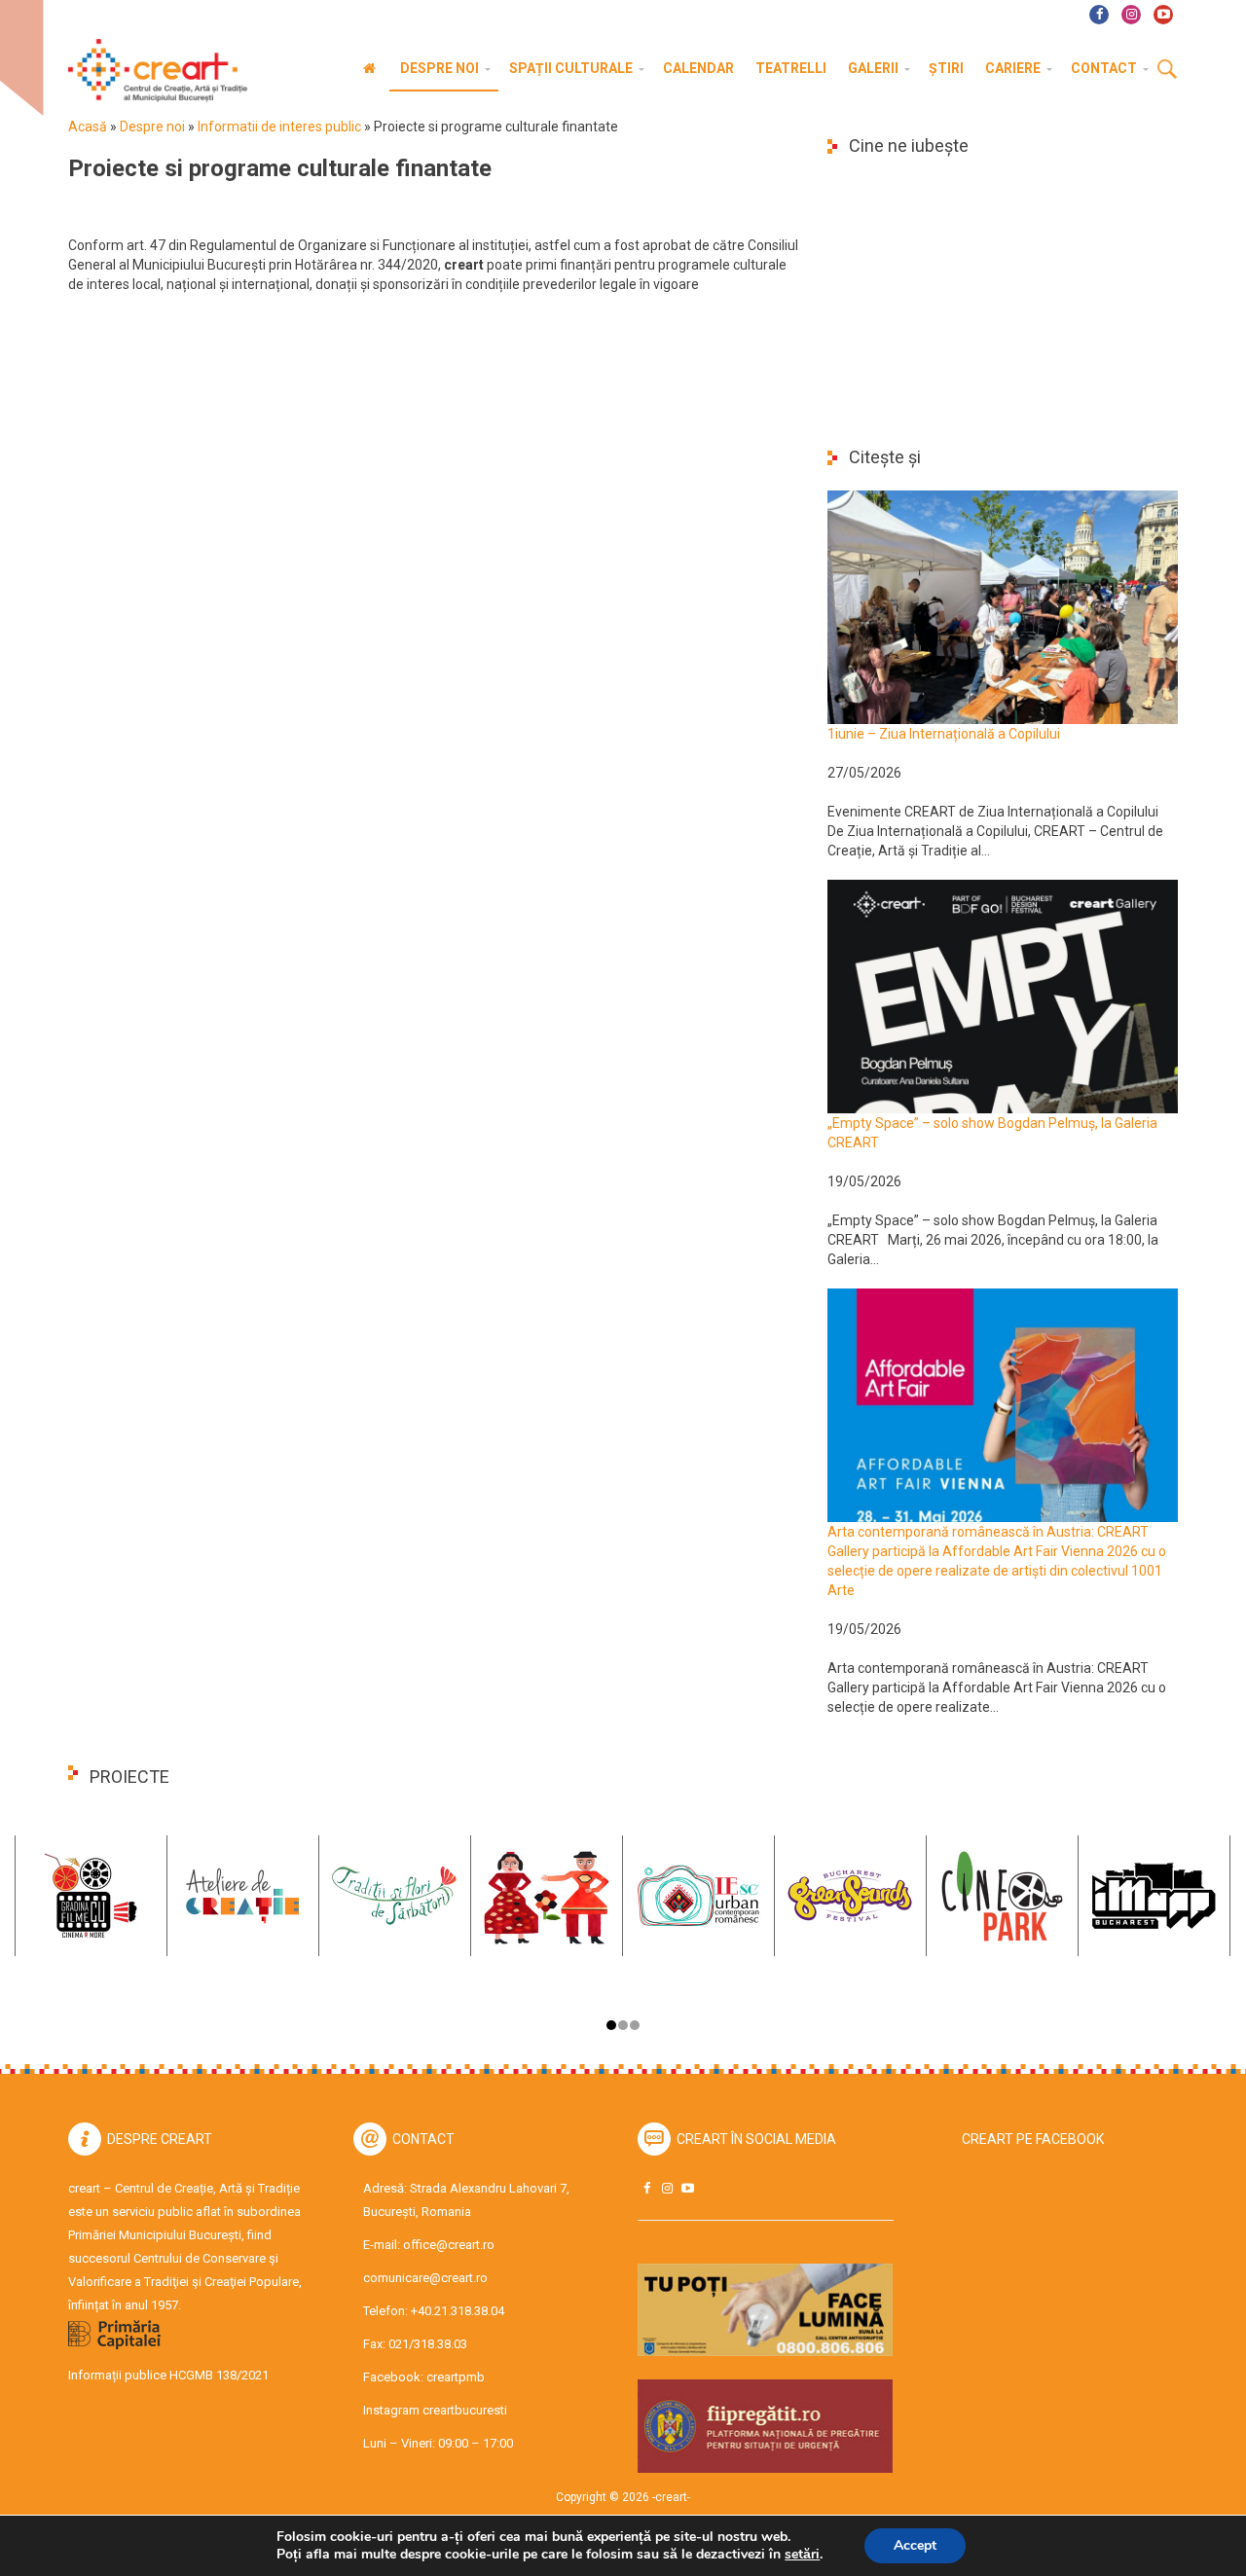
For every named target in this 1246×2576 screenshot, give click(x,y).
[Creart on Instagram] (667, 2188)
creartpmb (456, 2377)
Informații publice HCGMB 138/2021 (168, 2375)
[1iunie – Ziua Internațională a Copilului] (1003, 606)
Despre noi (152, 127)
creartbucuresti (465, 2410)
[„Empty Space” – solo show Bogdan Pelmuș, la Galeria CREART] (1003, 996)
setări (802, 2555)
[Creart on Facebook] (646, 2188)
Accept (915, 2545)
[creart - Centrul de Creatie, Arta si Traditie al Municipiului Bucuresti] (151, 71)
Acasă (88, 127)
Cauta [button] (1167, 70)
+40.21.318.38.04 (458, 2311)
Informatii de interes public (279, 127)
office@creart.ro (449, 2245)
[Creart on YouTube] (687, 2188)
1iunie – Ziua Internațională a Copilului (944, 734)
